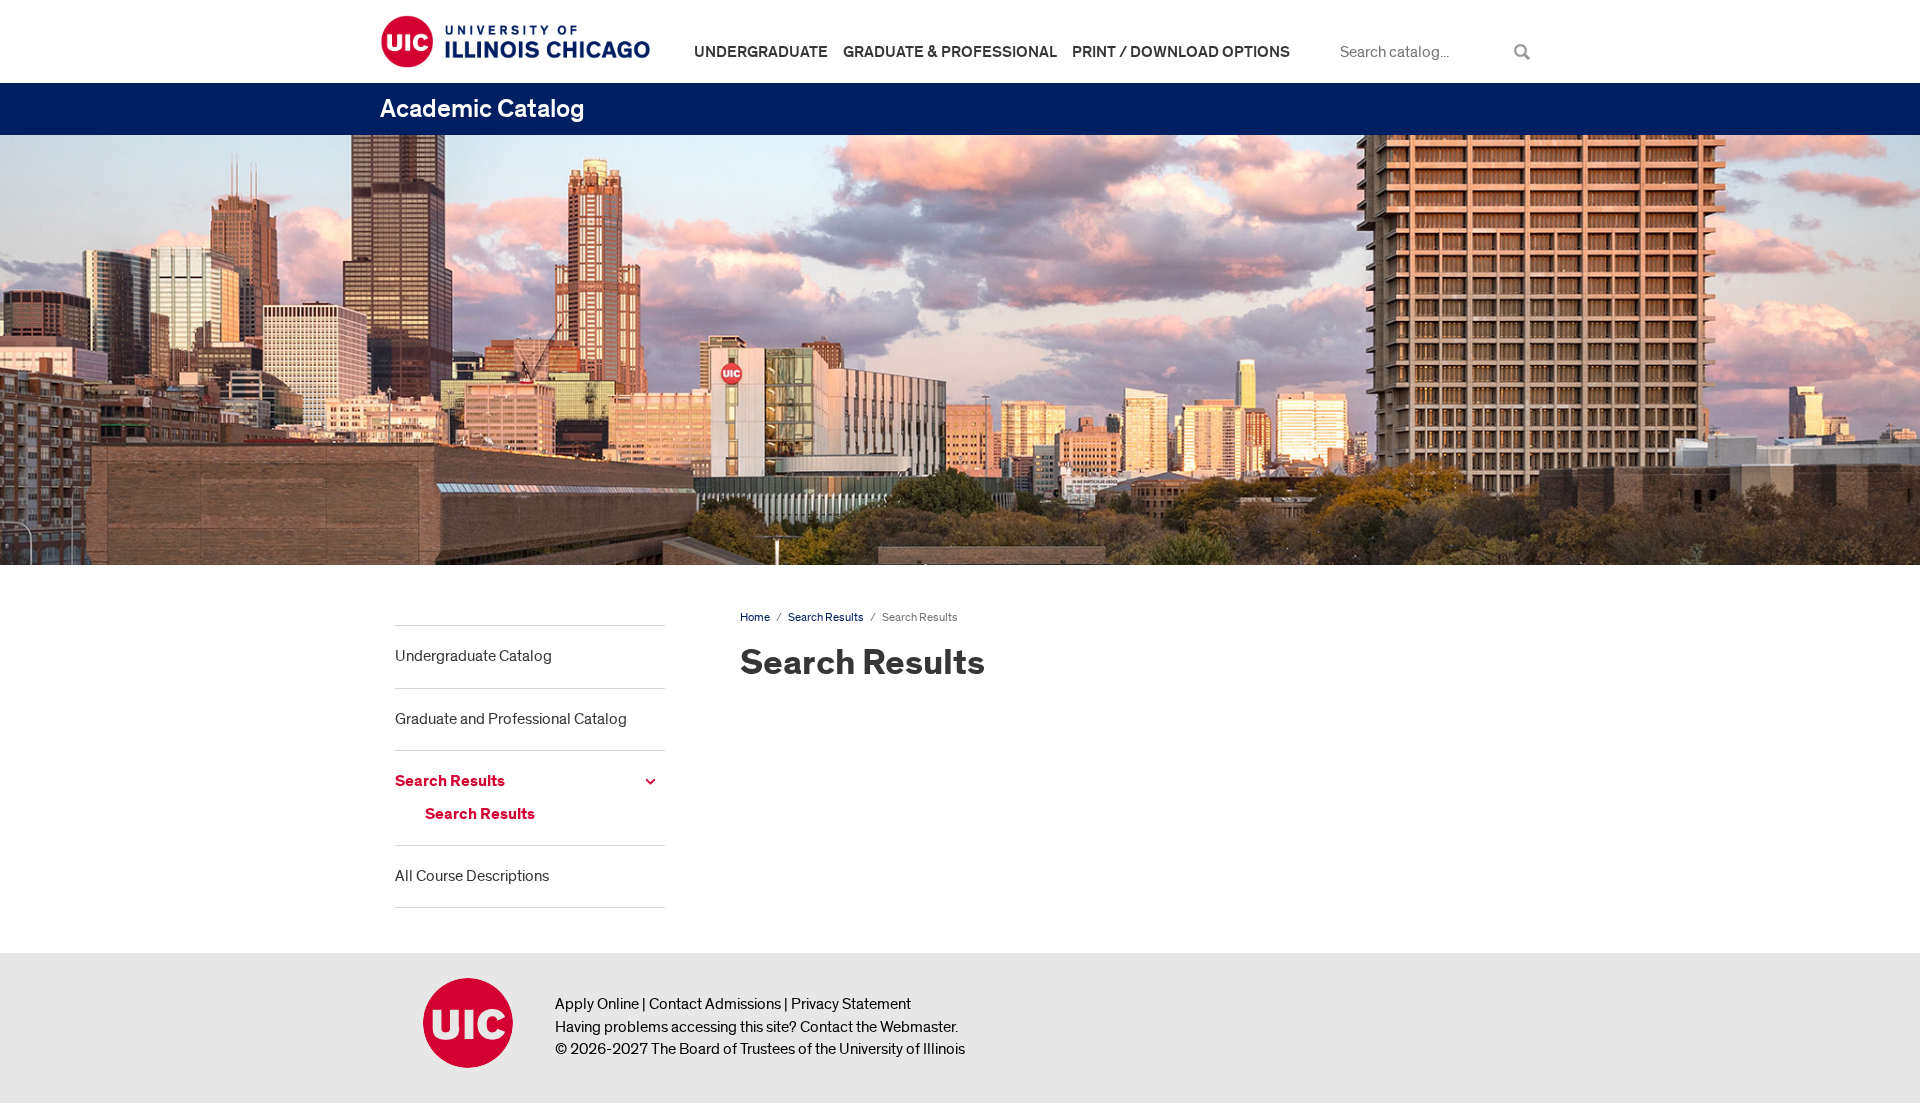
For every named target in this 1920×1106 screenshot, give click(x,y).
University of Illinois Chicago (468, 1023)
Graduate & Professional (950, 52)
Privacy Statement (851, 1004)
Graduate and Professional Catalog (511, 719)
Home (755, 617)
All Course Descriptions (472, 876)
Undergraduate (761, 52)
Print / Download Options (1181, 52)
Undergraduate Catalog (473, 656)
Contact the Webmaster (877, 1027)
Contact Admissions (715, 1004)
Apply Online (597, 1004)
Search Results (450, 781)
